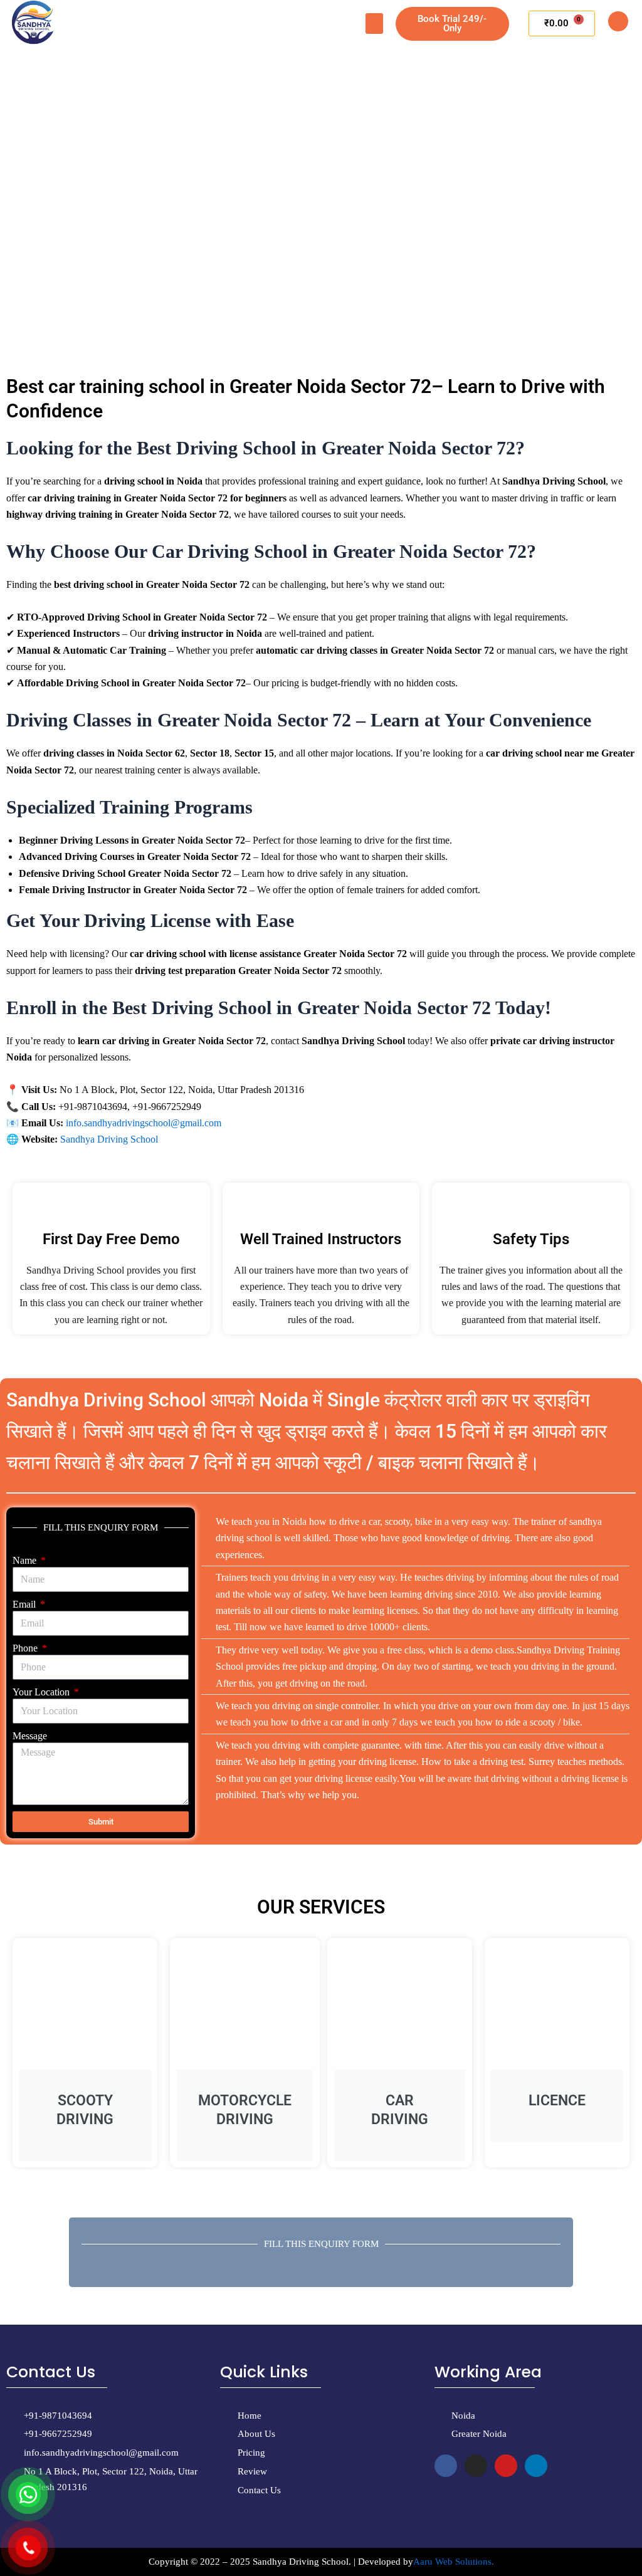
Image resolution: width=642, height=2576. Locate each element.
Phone (26, 1648)
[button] (374, 24)
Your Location (42, 1692)
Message (30, 1736)
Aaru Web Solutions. (454, 2562)
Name (26, 1560)
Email (25, 1604)
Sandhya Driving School (109, 1139)
